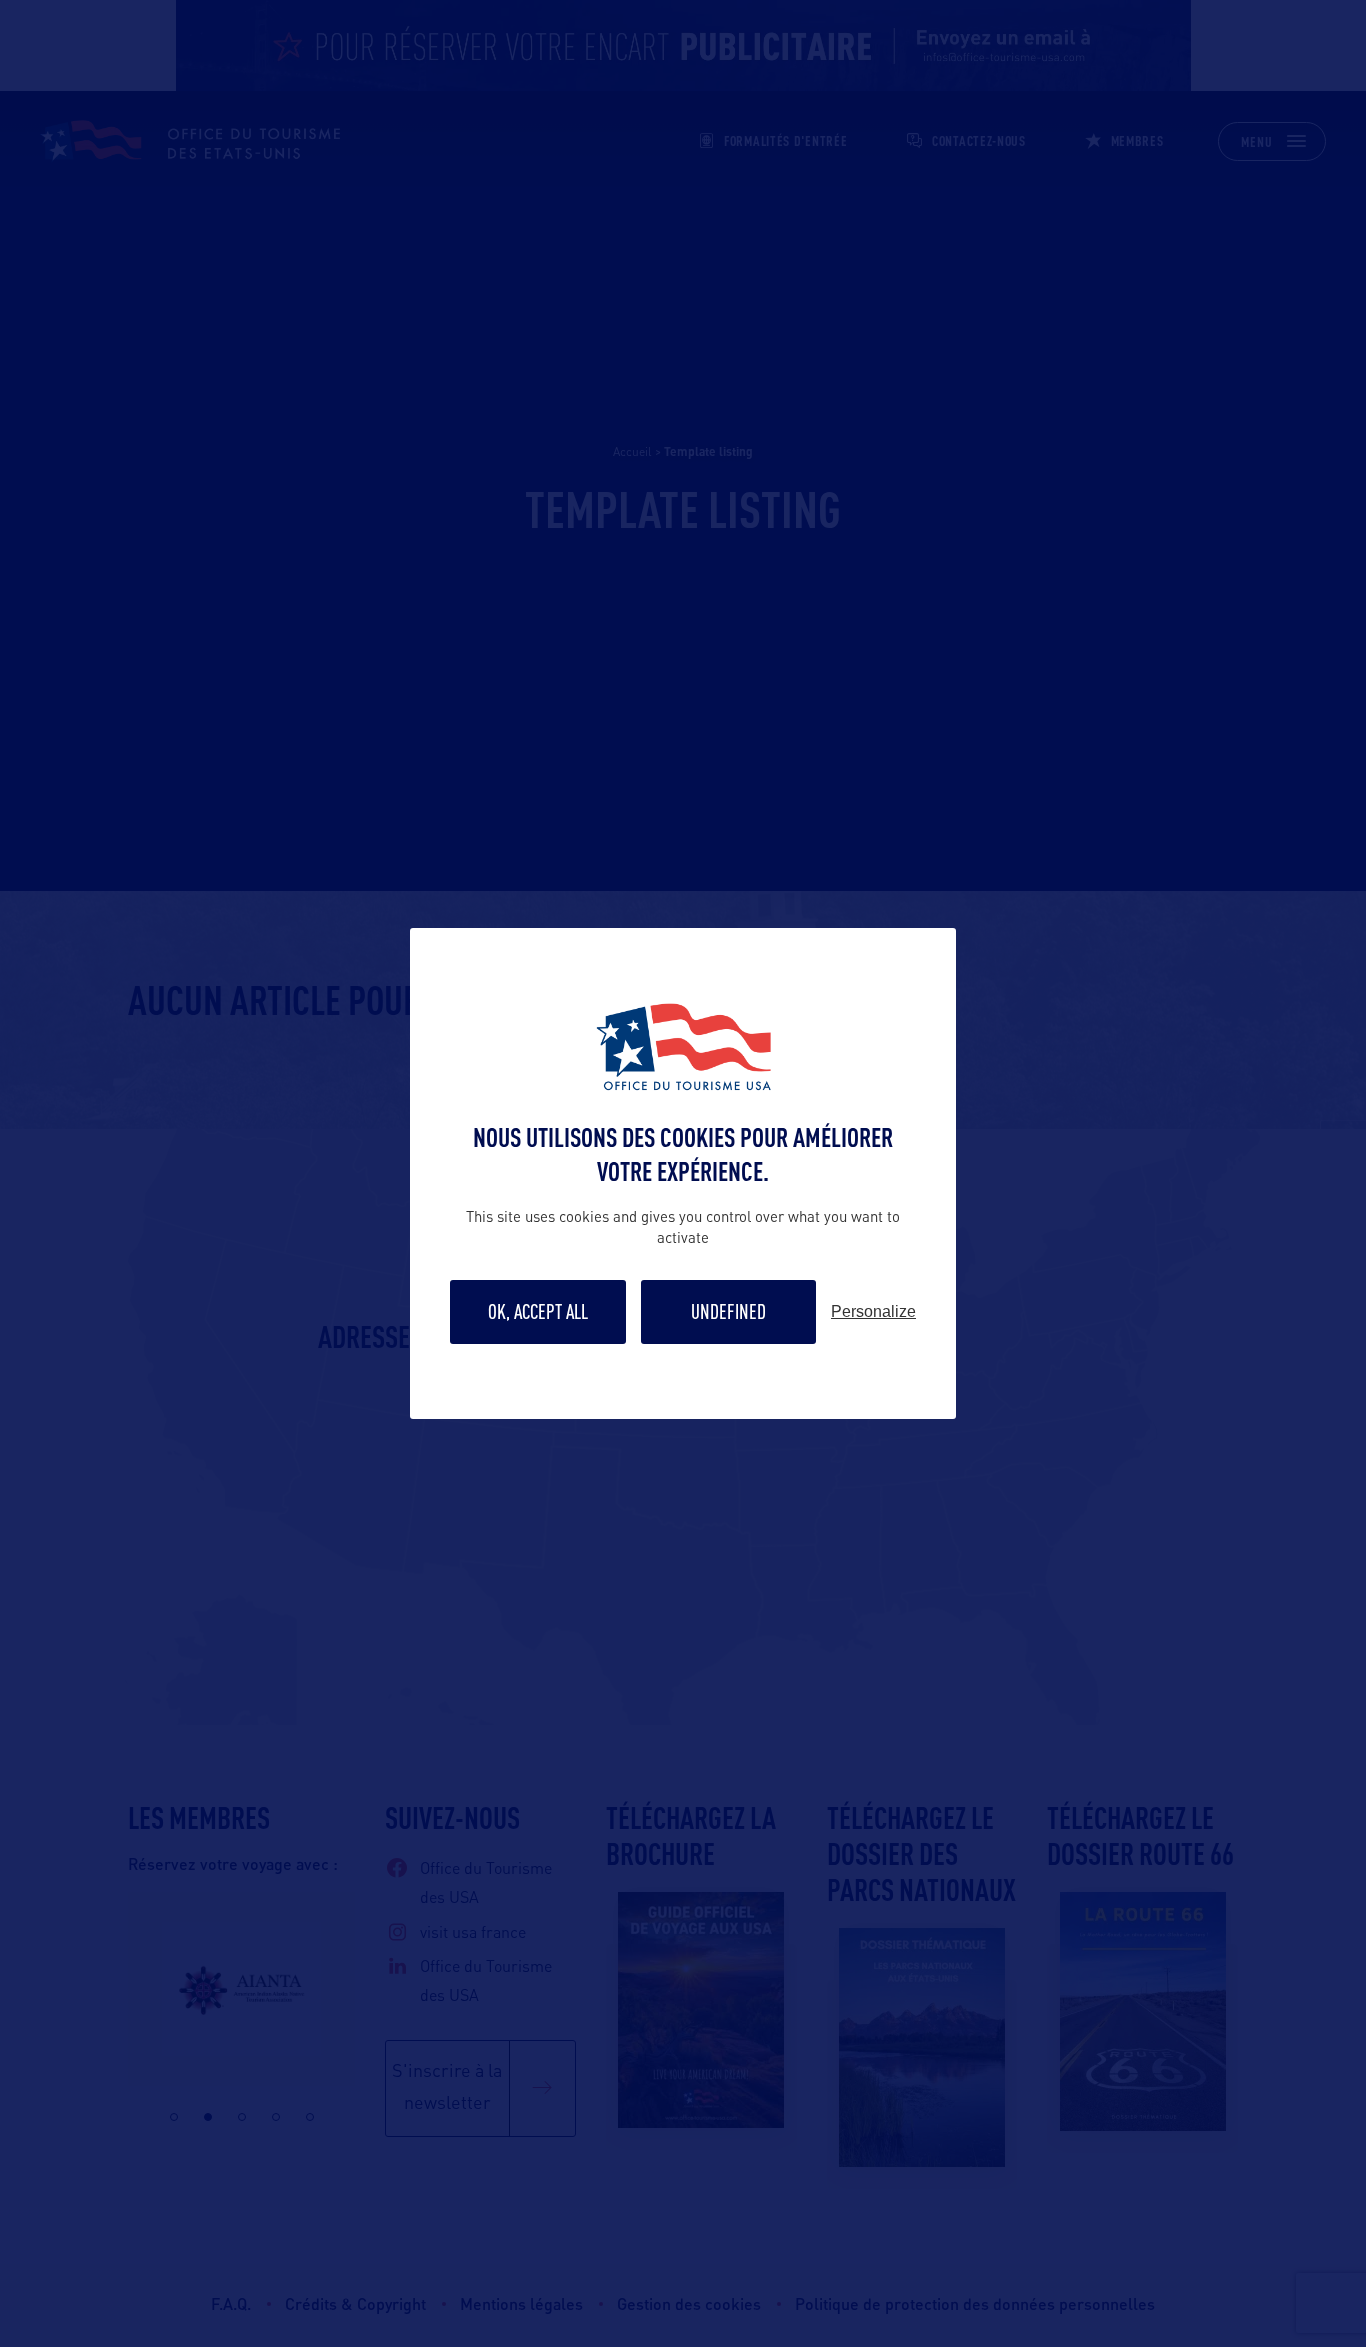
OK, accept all (538, 1311)
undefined (728, 1311)
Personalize (873, 1312)
